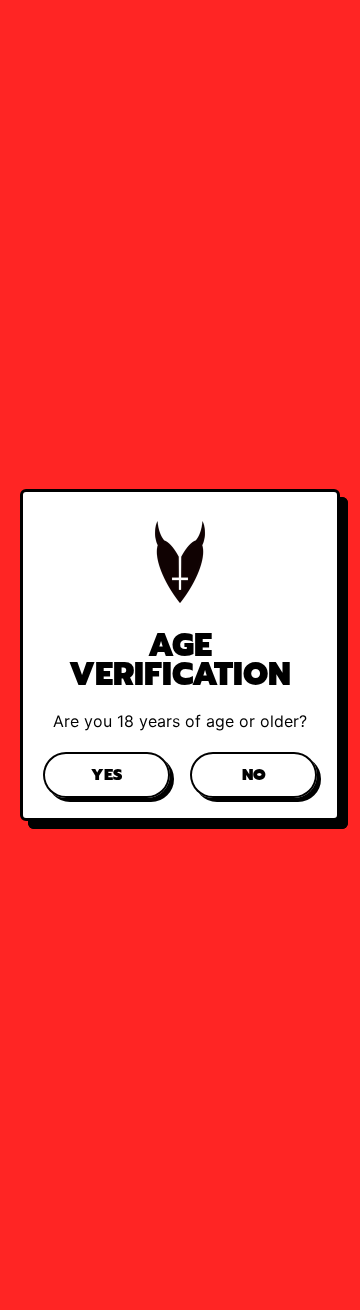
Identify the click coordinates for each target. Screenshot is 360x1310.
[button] (106, 775)
